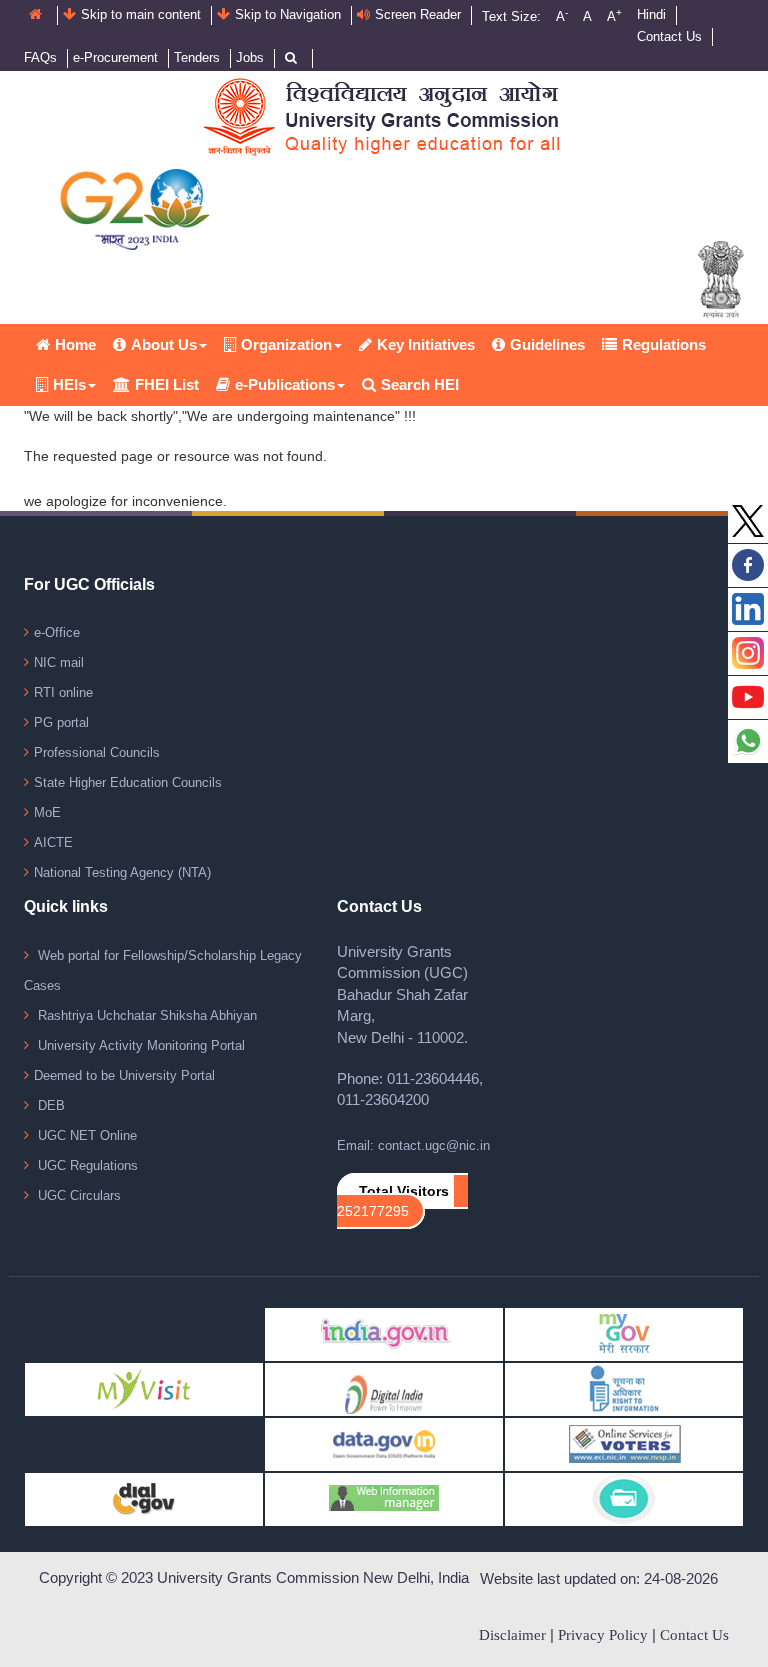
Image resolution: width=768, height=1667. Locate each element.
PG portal (61, 722)
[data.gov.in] (384, 1443)
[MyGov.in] (624, 1333)
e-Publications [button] (285, 384)
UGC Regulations (86, 1165)
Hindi (651, 14)
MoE (47, 812)
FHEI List (167, 384)
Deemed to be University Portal (124, 1075)
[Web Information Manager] (384, 1498)
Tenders (197, 57)
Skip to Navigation (288, 14)
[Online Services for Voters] (624, 1443)
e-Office (57, 632)
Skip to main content (141, 14)
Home (75, 344)
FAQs (40, 57)
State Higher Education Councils (128, 782)
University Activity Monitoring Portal (139, 1045)
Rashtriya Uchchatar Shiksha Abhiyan (145, 1015)
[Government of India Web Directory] (624, 1498)
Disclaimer (512, 1635)
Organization (286, 344)
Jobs (250, 57)
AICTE (53, 842)
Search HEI (420, 384)
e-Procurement (115, 57)
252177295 (373, 1211)
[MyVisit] (144, 1388)
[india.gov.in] (384, 1333)
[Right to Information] (624, 1388)
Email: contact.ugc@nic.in (413, 1145)
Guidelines (547, 344)
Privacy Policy (603, 1635)
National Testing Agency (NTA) (122, 872)
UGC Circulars (77, 1195)
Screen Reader (418, 14)
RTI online (63, 692)
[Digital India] (384, 1388)
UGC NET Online (85, 1135)
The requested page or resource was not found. (175, 456)
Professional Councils (97, 752)
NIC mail (59, 662)
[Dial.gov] (144, 1498)
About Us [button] (164, 344)
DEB (49, 1105)
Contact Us (669, 36)
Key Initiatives (426, 344)
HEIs (69, 384)
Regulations (664, 344)
